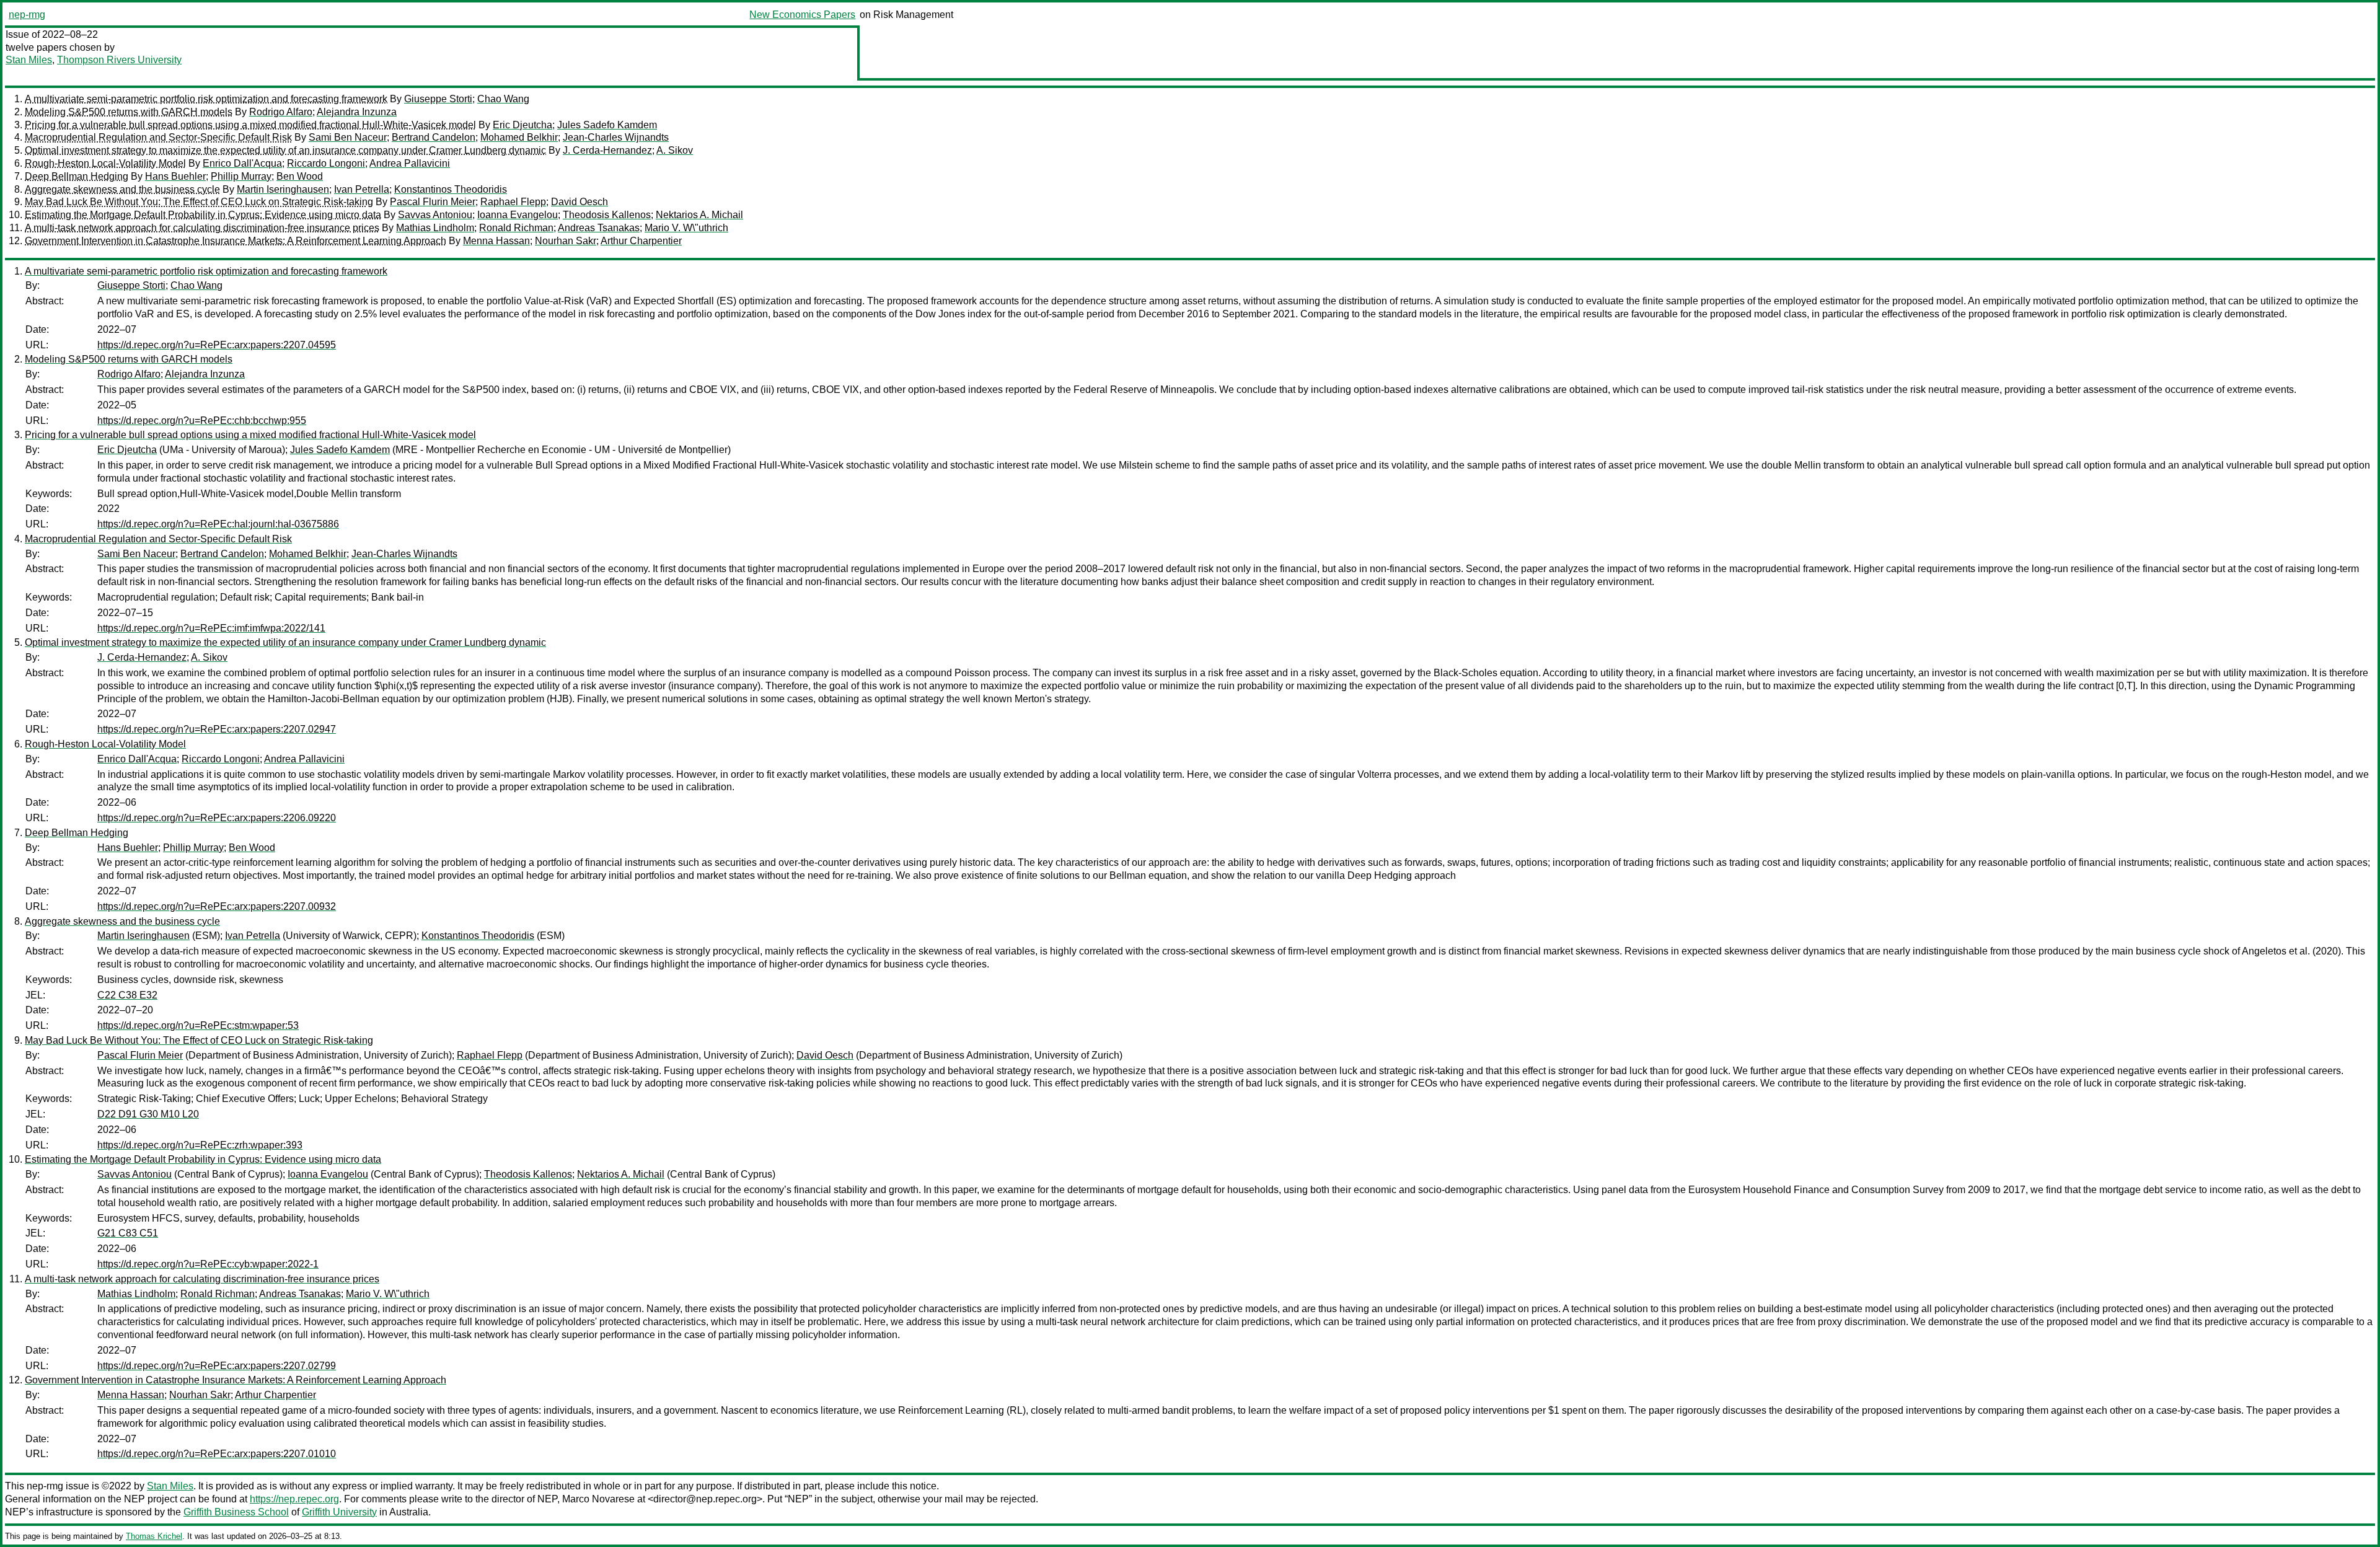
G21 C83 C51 (128, 1233)
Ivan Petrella (362, 189)
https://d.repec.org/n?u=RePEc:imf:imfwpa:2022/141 (211, 628)
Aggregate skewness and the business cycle (122, 189)
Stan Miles (29, 60)
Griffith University (339, 1512)
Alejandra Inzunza (357, 112)
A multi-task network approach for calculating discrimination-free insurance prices (202, 228)
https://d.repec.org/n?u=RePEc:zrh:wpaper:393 (200, 1145)
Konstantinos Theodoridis (451, 189)
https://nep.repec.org (294, 1499)
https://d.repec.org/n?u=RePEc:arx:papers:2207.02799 (217, 1366)
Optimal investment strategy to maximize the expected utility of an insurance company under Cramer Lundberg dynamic (285, 150)
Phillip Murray (241, 176)
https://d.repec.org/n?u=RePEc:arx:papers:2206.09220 (217, 818)
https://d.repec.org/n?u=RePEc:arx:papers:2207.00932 (217, 906)
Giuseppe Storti (438, 99)
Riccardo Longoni (326, 163)
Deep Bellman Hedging (77, 176)
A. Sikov (675, 150)
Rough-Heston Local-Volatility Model (105, 163)
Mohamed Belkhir (519, 137)
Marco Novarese (598, 1499)
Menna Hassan (496, 241)
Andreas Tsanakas (599, 228)
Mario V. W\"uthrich (686, 228)
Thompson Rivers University (119, 60)
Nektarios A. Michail (699, 215)
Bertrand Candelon (434, 137)
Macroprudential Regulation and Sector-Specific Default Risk (158, 137)
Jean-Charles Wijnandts (616, 137)
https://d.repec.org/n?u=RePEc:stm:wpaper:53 (198, 1025)
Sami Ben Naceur (348, 137)
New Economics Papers (802, 15)
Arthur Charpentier (641, 241)
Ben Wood (300, 176)
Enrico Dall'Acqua (242, 163)
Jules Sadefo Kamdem (607, 125)
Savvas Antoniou (435, 215)
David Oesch (580, 202)
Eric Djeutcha (522, 125)
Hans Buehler (175, 176)
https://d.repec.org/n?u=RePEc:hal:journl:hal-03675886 (218, 524)
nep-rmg (27, 15)
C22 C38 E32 (127, 995)
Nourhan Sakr (566, 241)
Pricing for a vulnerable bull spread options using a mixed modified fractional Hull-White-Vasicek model (250, 125)
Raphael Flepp (513, 202)
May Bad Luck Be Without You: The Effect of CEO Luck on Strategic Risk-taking (199, 202)
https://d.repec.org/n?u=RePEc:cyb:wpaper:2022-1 (208, 1264)
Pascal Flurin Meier (433, 202)
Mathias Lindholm (435, 228)
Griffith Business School (236, 1512)
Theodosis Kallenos (607, 215)
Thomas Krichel (154, 1536)
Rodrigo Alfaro (281, 112)
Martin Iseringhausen (283, 189)
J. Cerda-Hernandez (607, 150)
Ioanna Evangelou (518, 215)
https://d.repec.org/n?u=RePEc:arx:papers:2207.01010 (217, 1454)
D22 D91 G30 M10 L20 (148, 1114)
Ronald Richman (516, 228)
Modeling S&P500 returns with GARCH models (129, 112)
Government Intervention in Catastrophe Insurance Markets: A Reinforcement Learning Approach (236, 241)
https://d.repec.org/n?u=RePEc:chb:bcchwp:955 (202, 421)
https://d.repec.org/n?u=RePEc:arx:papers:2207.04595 (217, 345)
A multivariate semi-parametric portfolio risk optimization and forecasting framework (206, 99)
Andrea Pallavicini (410, 163)
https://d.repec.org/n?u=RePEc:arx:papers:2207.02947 (217, 729)
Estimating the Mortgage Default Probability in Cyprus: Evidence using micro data (203, 215)
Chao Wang (503, 99)
